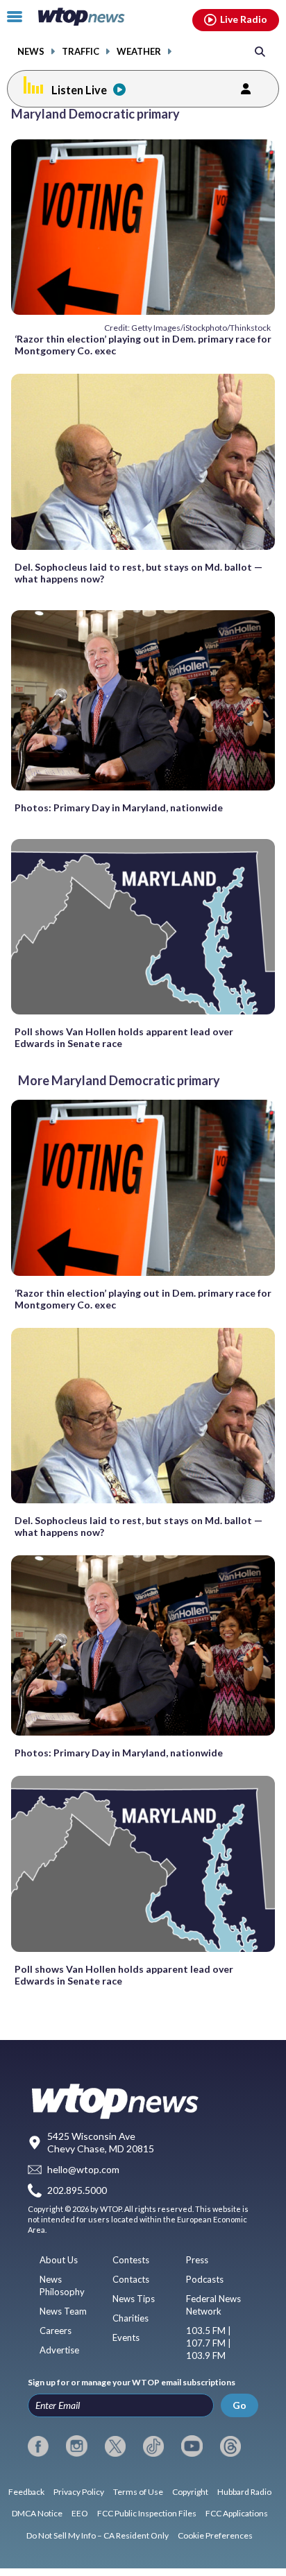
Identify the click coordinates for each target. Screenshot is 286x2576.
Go (239, 2405)
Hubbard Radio (244, 2492)
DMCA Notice (37, 2513)
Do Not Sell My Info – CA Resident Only (98, 2535)
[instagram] (76, 2446)
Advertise (59, 2350)
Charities (131, 2318)
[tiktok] (153, 2446)
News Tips (134, 2299)
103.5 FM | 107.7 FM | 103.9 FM (209, 2343)
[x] (115, 2446)
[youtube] (192, 2446)
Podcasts (205, 2279)
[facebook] (38, 2446)
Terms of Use (138, 2492)
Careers (56, 2331)
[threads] (230, 2446)
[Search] (260, 51)
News (31, 52)
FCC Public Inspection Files (147, 2513)
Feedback (26, 2492)
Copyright (190, 2492)
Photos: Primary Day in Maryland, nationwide (119, 807)
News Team (63, 2311)
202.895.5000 (77, 2191)
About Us (59, 2260)
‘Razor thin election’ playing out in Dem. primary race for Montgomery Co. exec (143, 345)
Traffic (81, 52)
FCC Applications (237, 2513)
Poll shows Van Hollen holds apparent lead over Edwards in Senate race (124, 1037)
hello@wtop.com (83, 2169)
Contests (131, 2260)
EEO (80, 2513)
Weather (139, 52)
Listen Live (79, 90)
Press (197, 2260)
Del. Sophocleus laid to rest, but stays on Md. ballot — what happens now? (138, 573)
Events (126, 2337)
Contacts (131, 2279)
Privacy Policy (79, 2492)
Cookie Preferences (215, 2535)
